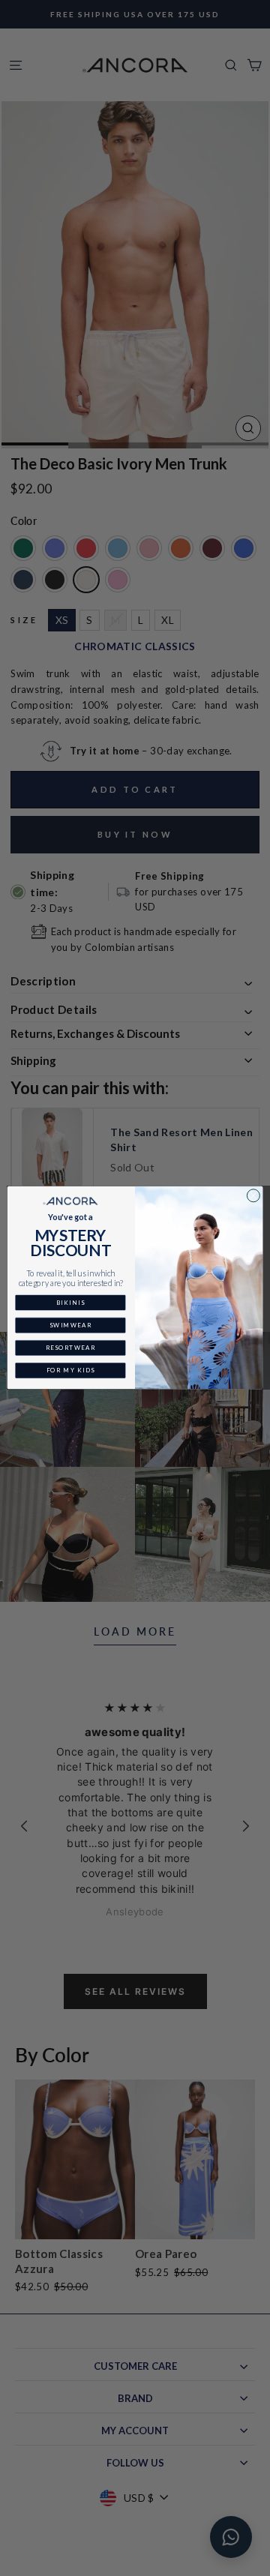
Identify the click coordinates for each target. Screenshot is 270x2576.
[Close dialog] (253, 1196)
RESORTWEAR (71, 1348)
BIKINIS (70, 1303)
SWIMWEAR (70, 1325)
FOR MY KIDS (71, 1370)
